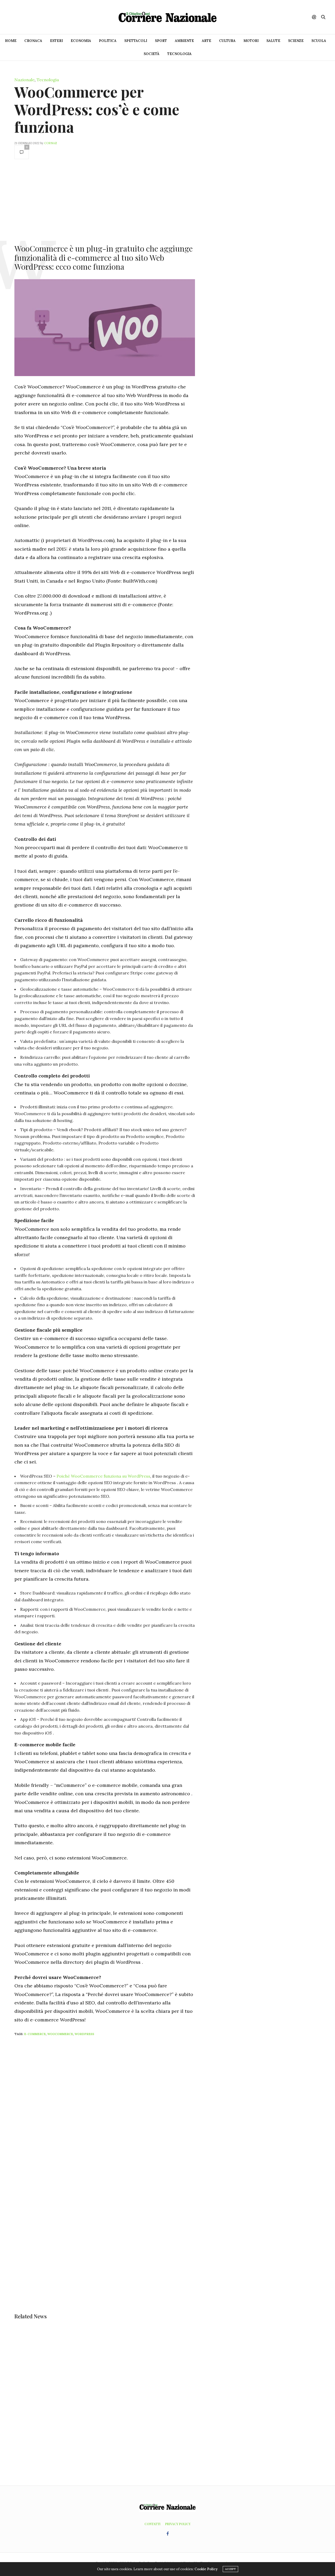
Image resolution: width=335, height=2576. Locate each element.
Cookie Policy (206, 2569)
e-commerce (35, 2034)
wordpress (84, 2034)
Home (11, 41)
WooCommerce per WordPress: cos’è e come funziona (97, 109)
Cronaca (33, 41)
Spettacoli (136, 41)
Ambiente (184, 41)
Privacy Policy (178, 2524)
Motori (251, 41)
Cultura (227, 41)
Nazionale (24, 80)
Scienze (296, 41)
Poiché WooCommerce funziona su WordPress (103, 1476)
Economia (81, 41)
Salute (273, 41)
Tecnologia (179, 54)
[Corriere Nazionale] (167, 17)
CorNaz (51, 143)
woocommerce (60, 2034)
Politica (108, 41)
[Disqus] (115, 2110)
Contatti (152, 2524)
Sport (161, 41)
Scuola (319, 41)
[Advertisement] (105, 201)
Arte (206, 41)
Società (152, 54)
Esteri (56, 41)
